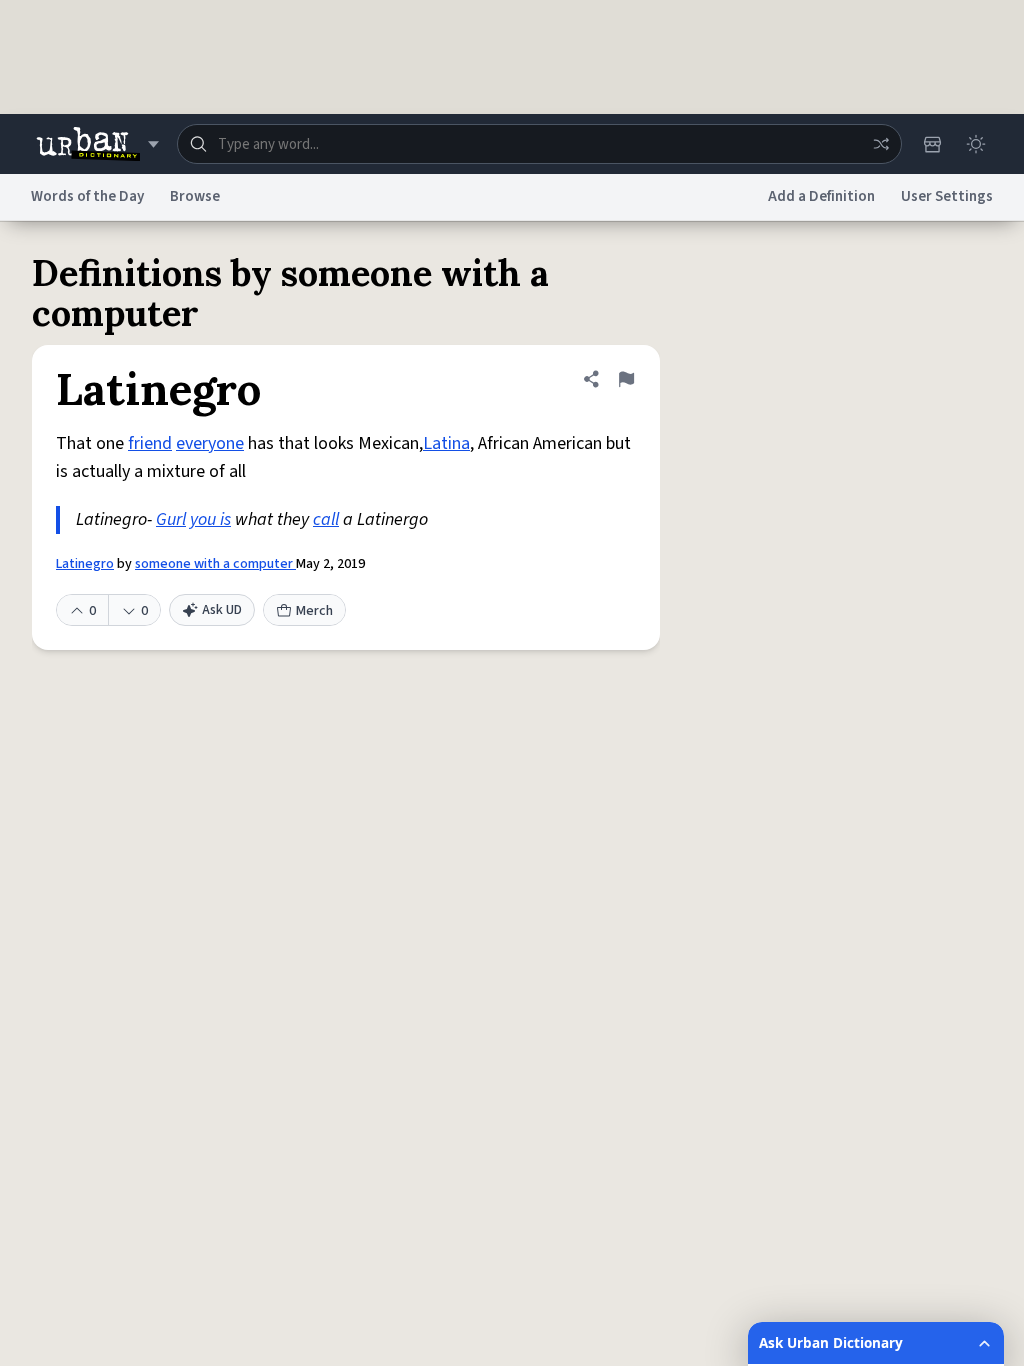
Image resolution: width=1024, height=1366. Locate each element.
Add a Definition (821, 196)
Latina (446, 443)
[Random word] (881, 144)
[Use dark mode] (976, 144)
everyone (210, 443)
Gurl (171, 519)
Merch (314, 611)
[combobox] (539, 144)
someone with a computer (215, 564)
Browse (195, 196)
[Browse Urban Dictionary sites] (97, 144)
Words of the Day (87, 196)
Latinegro (85, 564)
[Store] (932, 144)
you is (210, 519)
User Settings (947, 196)
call (326, 519)
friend (150, 443)
